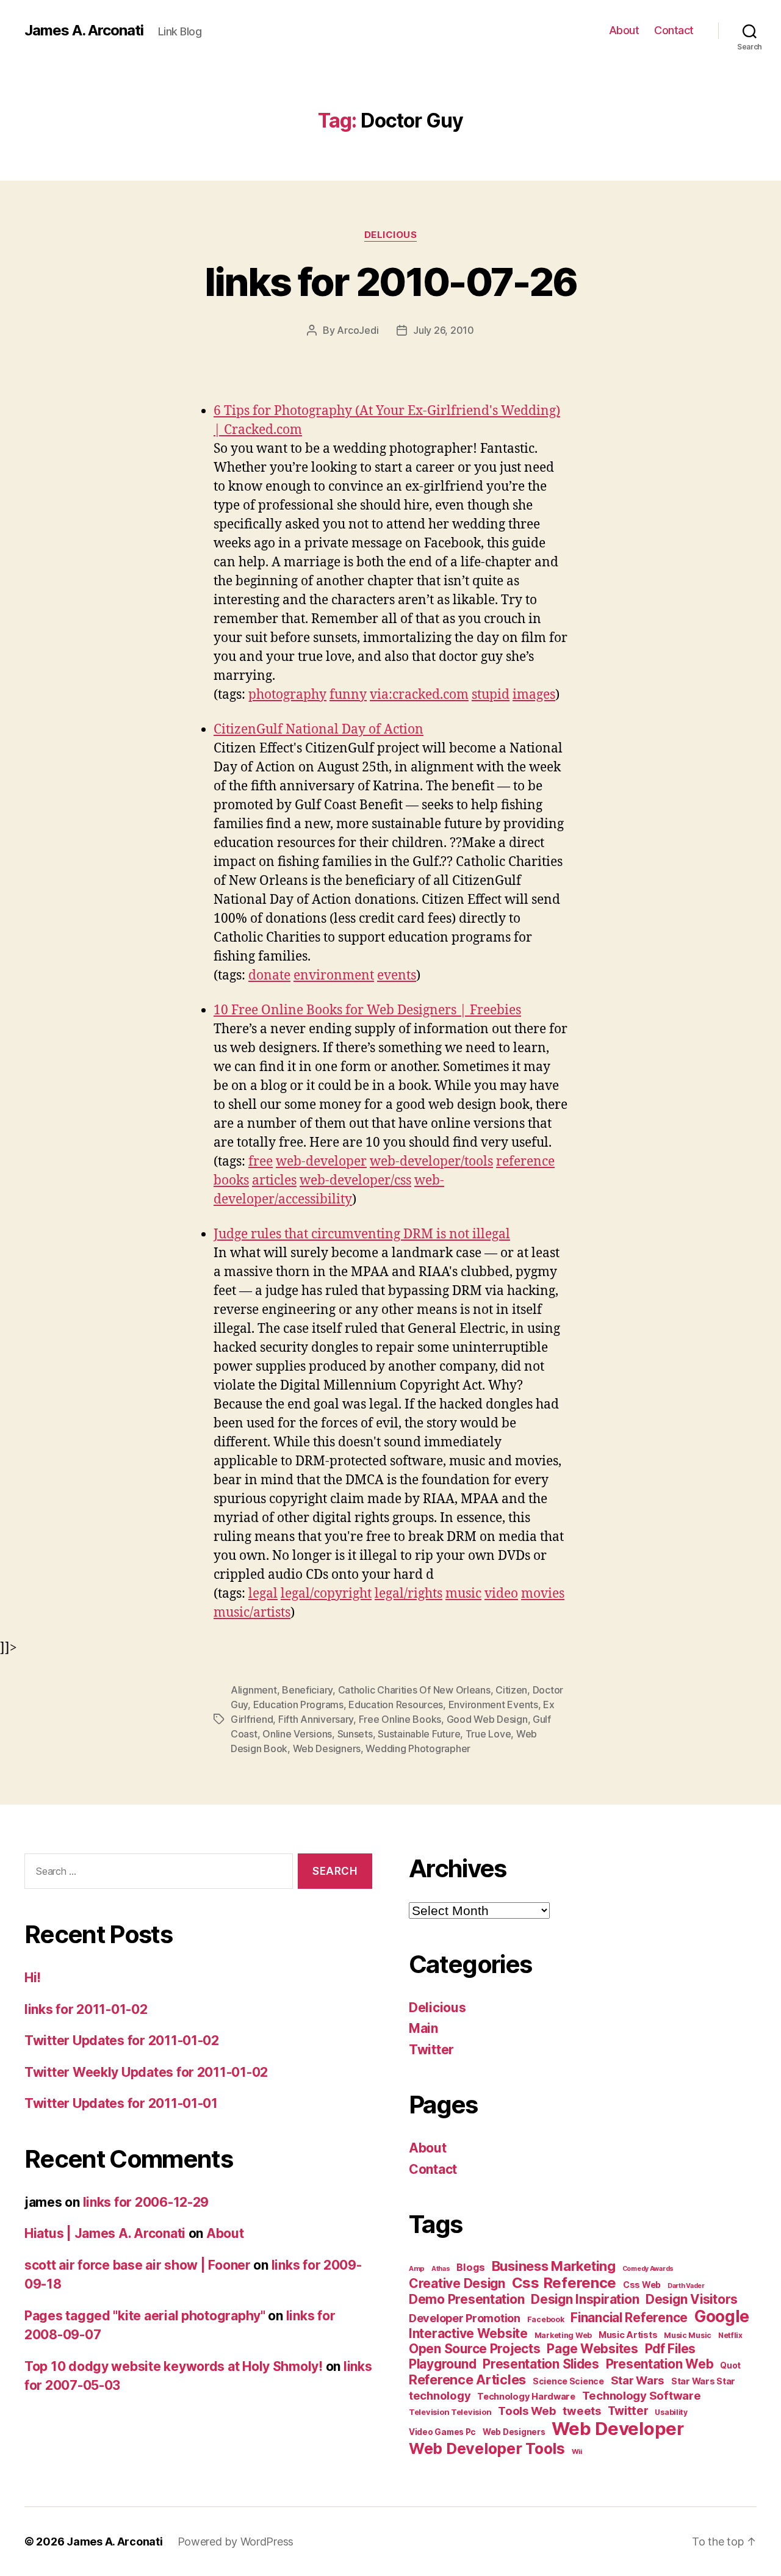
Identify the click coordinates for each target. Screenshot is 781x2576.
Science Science (568, 2381)
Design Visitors (692, 2299)
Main (423, 2028)
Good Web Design (487, 1719)
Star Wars (638, 2380)
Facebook (546, 2319)
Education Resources (396, 1705)
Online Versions (297, 1734)
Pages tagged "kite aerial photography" (145, 2316)
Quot (730, 2365)
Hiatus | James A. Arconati (105, 2233)
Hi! (33, 1978)
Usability (671, 2412)
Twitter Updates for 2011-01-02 (122, 2040)
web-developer (321, 1162)
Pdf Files (671, 2349)
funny (348, 695)
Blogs (471, 2267)
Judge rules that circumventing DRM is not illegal (362, 1234)
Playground (442, 2364)
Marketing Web (563, 2335)
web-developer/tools (431, 1162)
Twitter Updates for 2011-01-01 (121, 2103)
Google (722, 2316)
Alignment (254, 1690)
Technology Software (642, 2395)
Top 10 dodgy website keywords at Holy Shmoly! (174, 2366)
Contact (674, 30)
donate (269, 976)
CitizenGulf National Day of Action (319, 730)
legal (263, 1594)
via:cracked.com (419, 695)
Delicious (391, 235)
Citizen (511, 1690)
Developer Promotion (465, 2318)
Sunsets (355, 1734)
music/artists (252, 1613)
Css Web (642, 2285)
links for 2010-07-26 (391, 282)
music (463, 1594)
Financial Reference (629, 2318)
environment (334, 976)
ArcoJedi (358, 330)
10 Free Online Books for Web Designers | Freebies (367, 1010)
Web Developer (618, 2429)
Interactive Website (468, 2333)
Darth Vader (686, 2286)
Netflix (730, 2335)
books (231, 1181)
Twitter (431, 2050)
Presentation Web (660, 2364)
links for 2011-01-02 (86, 2009)
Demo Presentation (466, 2299)
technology (440, 2395)
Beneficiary (307, 1690)
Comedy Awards (648, 2269)
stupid (491, 695)
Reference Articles (467, 2379)
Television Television (450, 2412)
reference (525, 1162)
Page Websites (592, 2349)
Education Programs (298, 1705)
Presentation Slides (541, 2364)
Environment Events (493, 1705)
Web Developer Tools (487, 2448)
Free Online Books (400, 1719)
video (501, 1594)
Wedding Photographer (418, 1748)
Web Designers (327, 1748)
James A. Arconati (84, 31)
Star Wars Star (703, 2381)
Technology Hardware (526, 2397)
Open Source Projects (475, 2349)
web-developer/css (355, 1181)
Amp (417, 2268)
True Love (488, 1734)
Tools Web (527, 2411)
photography (287, 695)
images (534, 695)
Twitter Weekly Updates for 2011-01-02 (146, 2072)
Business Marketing (554, 2266)
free (261, 1162)
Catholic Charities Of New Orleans (414, 1690)
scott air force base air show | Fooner (138, 2265)
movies (543, 1594)
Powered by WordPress (236, 2542)
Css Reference (564, 2283)
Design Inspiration (585, 2299)
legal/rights (408, 1594)
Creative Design (457, 2283)
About (624, 30)
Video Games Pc (442, 2432)
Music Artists (628, 2335)
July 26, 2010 (444, 330)
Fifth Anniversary (316, 1719)
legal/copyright (326, 1594)
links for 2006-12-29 (146, 2202)
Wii (577, 2452)
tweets (581, 2411)
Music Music (688, 2335)
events (397, 976)
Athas (441, 2269)
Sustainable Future (419, 1734)
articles (274, 1181)
